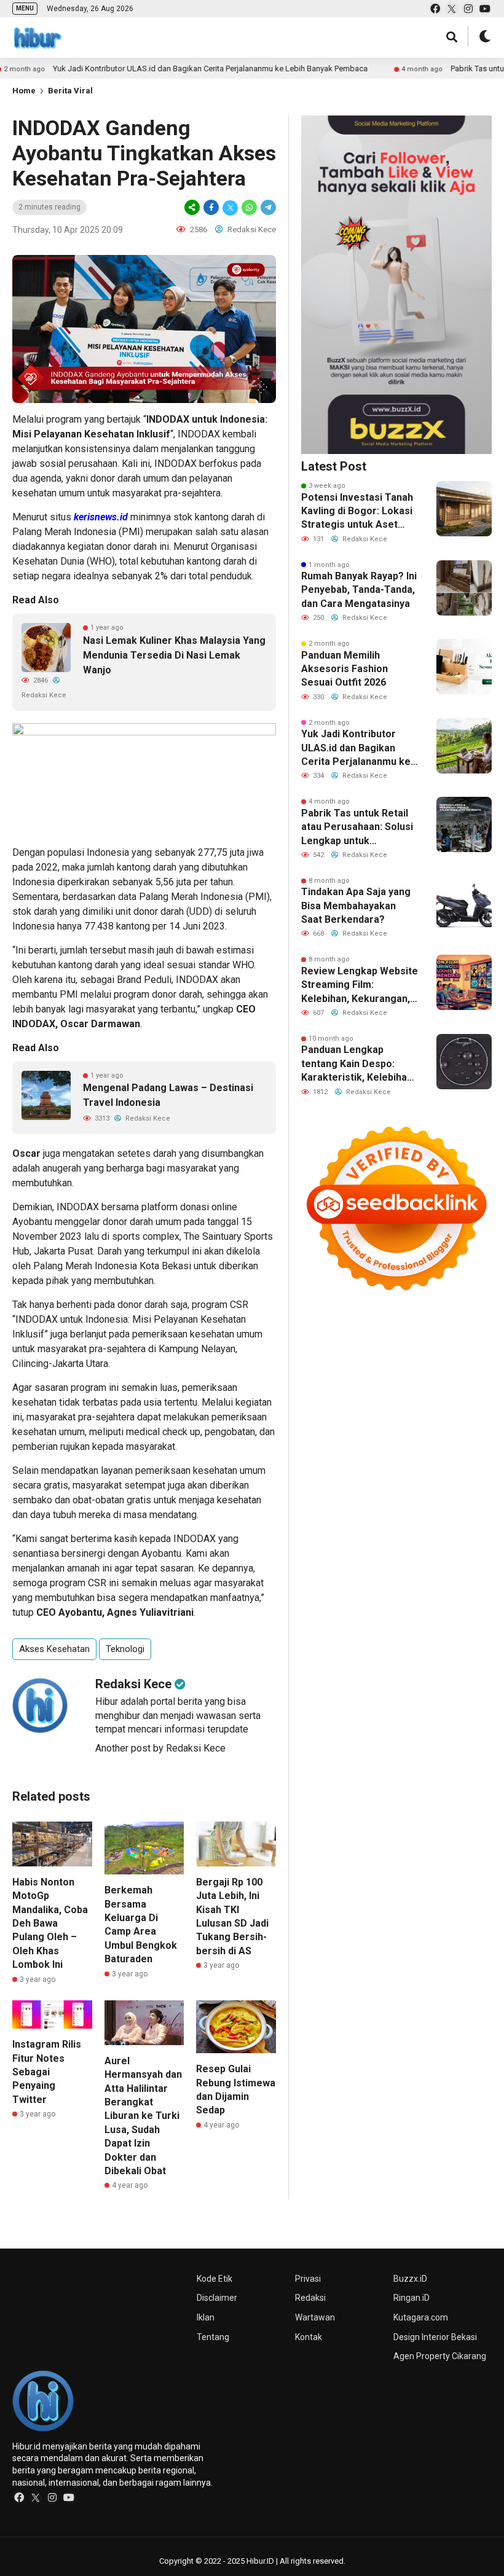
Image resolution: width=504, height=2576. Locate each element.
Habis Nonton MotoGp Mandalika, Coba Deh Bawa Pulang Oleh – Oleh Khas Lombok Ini (50, 1923)
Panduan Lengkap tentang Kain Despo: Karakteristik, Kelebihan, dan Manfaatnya (358, 1064)
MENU (25, 8)
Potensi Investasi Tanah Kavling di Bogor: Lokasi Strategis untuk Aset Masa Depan (357, 512)
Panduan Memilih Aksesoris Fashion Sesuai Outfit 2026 (345, 669)
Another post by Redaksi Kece (160, 1748)
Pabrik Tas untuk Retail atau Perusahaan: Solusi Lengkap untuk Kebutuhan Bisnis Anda (357, 828)
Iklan (206, 2317)
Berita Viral (70, 91)
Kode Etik (215, 2279)
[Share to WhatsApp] (249, 207)
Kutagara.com (421, 2317)
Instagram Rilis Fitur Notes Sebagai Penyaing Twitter (47, 2072)
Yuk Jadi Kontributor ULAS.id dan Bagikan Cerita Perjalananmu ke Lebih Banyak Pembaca (163, 69)
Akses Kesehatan (54, 1649)
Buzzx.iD (410, 2279)
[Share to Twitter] (230, 207)
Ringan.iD (411, 2298)
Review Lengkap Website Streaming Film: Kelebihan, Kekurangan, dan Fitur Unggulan (360, 985)
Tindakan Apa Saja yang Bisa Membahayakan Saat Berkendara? (356, 906)
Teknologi (125, 1649)
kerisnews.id (101, 517)
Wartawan (315, 2317)
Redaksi (310, 2298)
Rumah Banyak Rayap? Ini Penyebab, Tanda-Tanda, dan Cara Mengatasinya (359, 590)
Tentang (213, 2337)
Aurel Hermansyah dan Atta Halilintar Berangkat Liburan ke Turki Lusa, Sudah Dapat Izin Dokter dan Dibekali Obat (143, 2116)
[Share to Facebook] (211, 207)
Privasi (308, 2279)
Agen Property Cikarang (440, 2356)
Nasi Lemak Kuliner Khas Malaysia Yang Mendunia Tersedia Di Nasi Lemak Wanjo (174, 655)
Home (24, 91)
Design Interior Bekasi (435, 2337)
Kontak (309, 2337)
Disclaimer (217, 2298)
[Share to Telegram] (267, 207)
